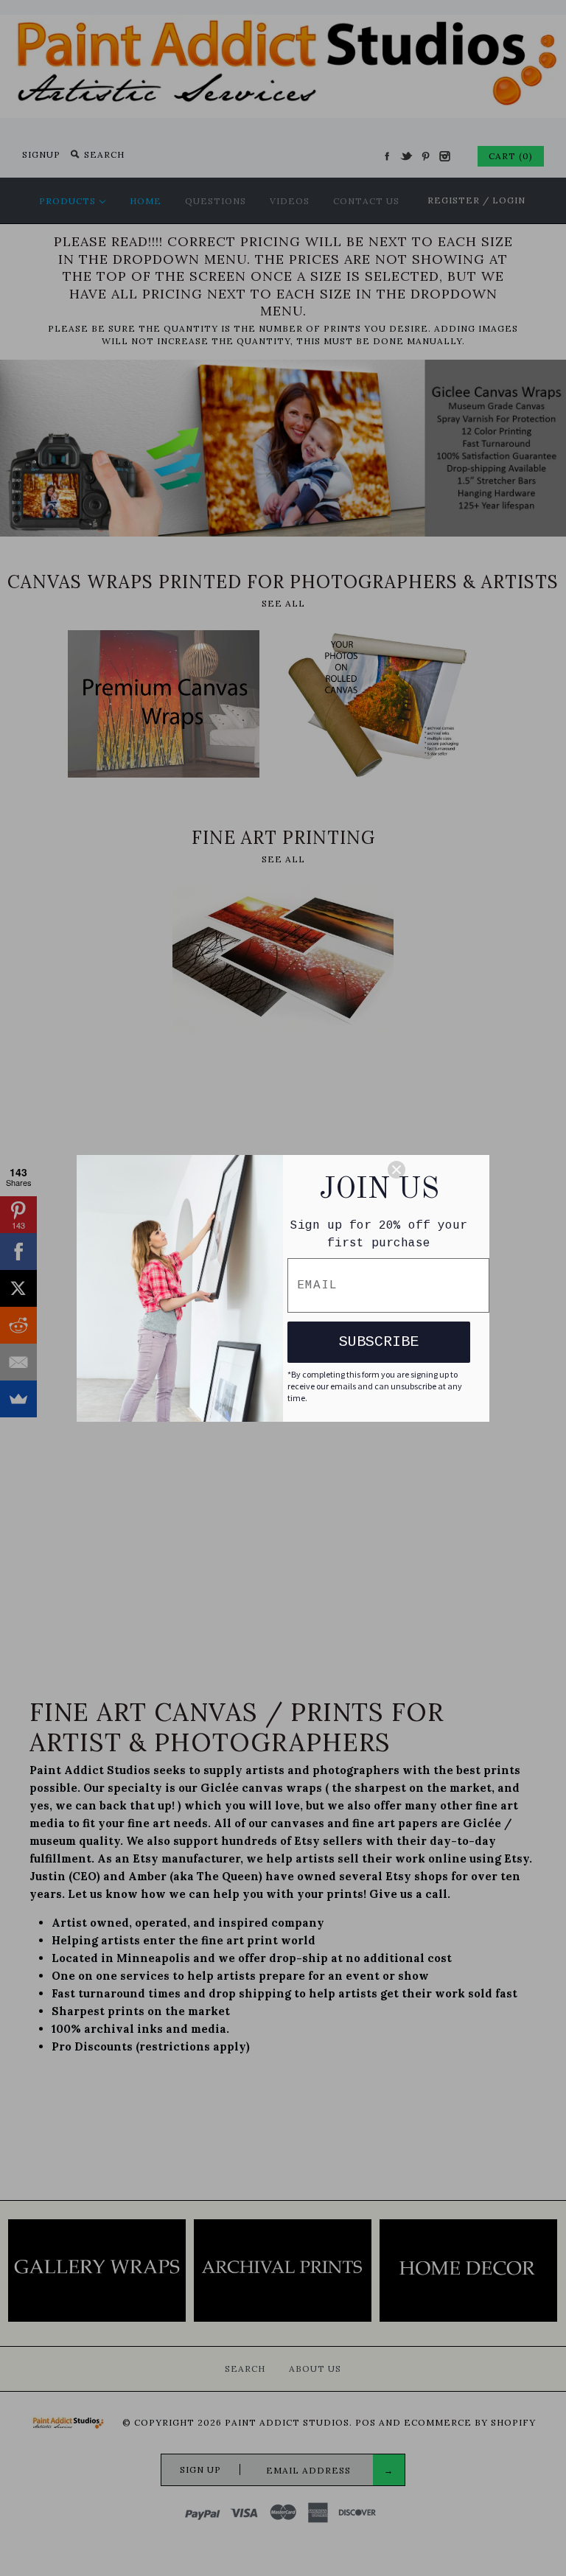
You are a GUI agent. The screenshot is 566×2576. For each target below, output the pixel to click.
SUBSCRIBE (379, 1342)
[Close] (432, 1170)
